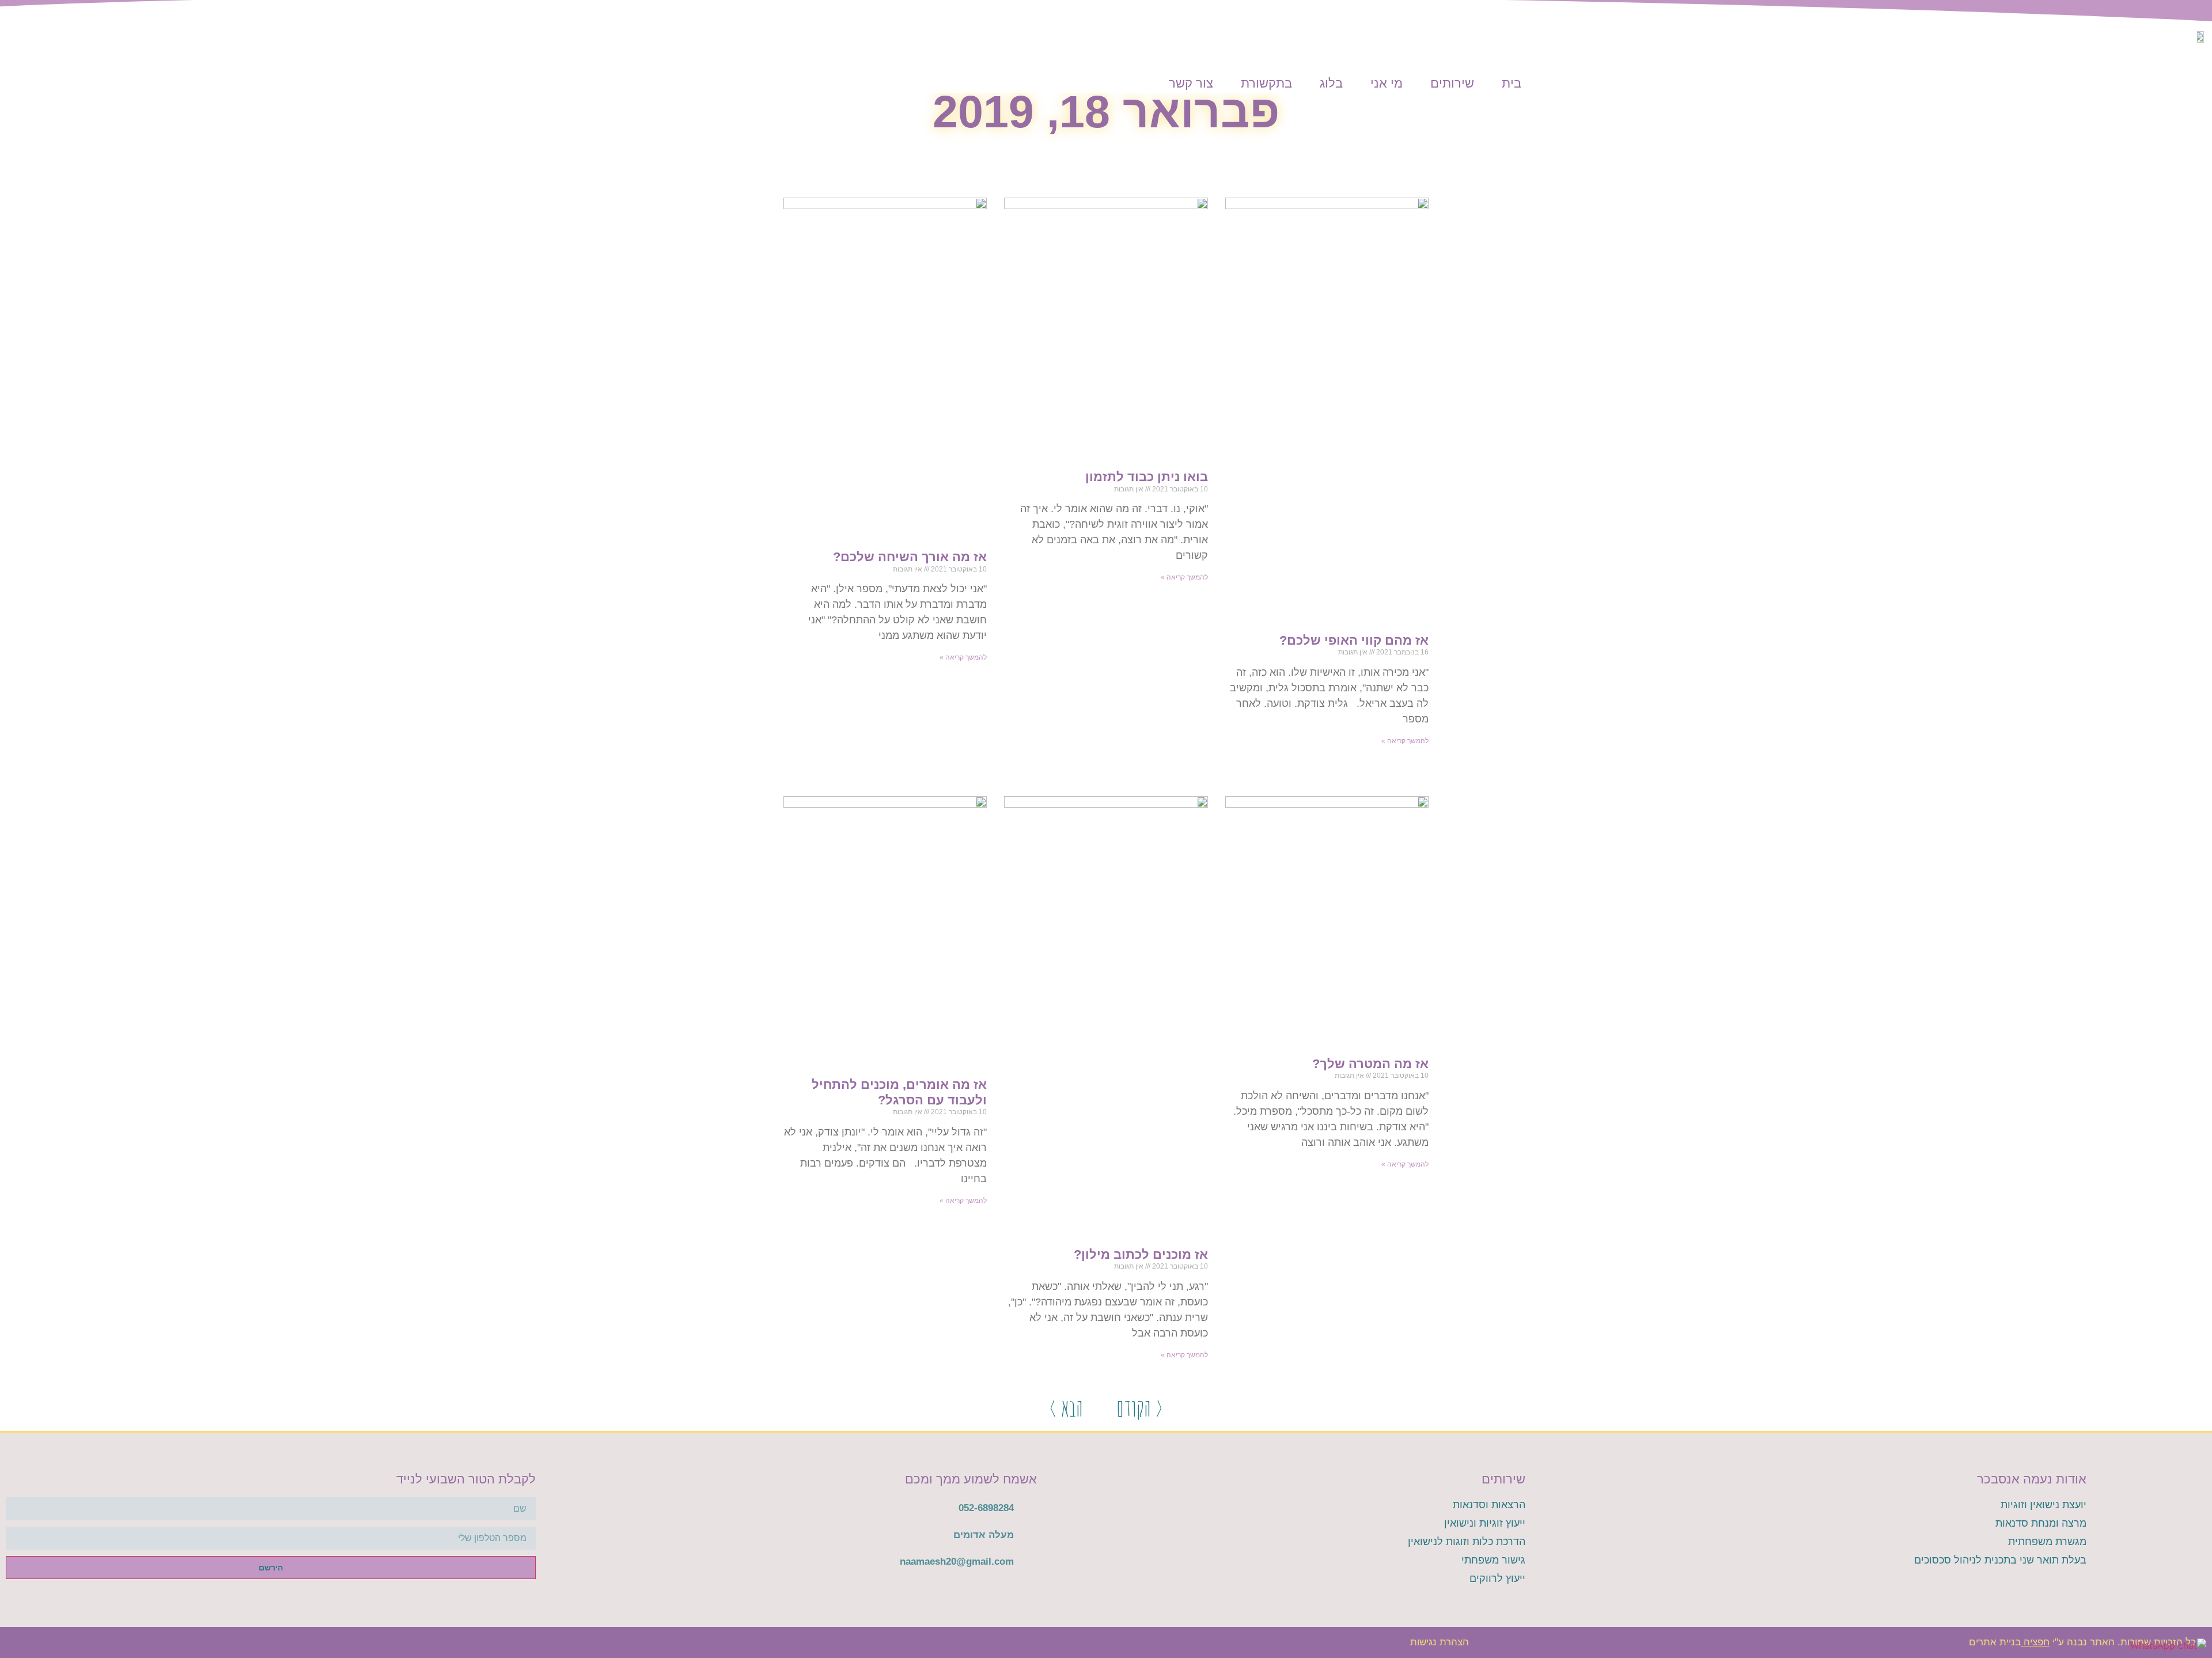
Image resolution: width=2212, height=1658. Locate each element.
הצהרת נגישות (1440, 1642)
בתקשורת (1266, 83)
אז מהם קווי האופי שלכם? (1354, 640)
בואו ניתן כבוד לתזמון (1147, 477)
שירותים (1452, 83)
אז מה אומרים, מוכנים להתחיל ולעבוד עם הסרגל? (899, 1092)
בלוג (1331, 83)
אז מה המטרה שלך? (1370, 1064)
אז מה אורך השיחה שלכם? (910, 557)
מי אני (1387, 83)
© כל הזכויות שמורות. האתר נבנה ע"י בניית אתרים (2088, 1642)
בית (1512, 83)
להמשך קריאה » (1405, 741)
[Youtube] (689, 1642)
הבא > (1066, 1407)
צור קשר (1191, 83)
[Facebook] (722, 1642)
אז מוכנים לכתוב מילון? (1141, 1254)
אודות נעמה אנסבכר (2032, 1479)
